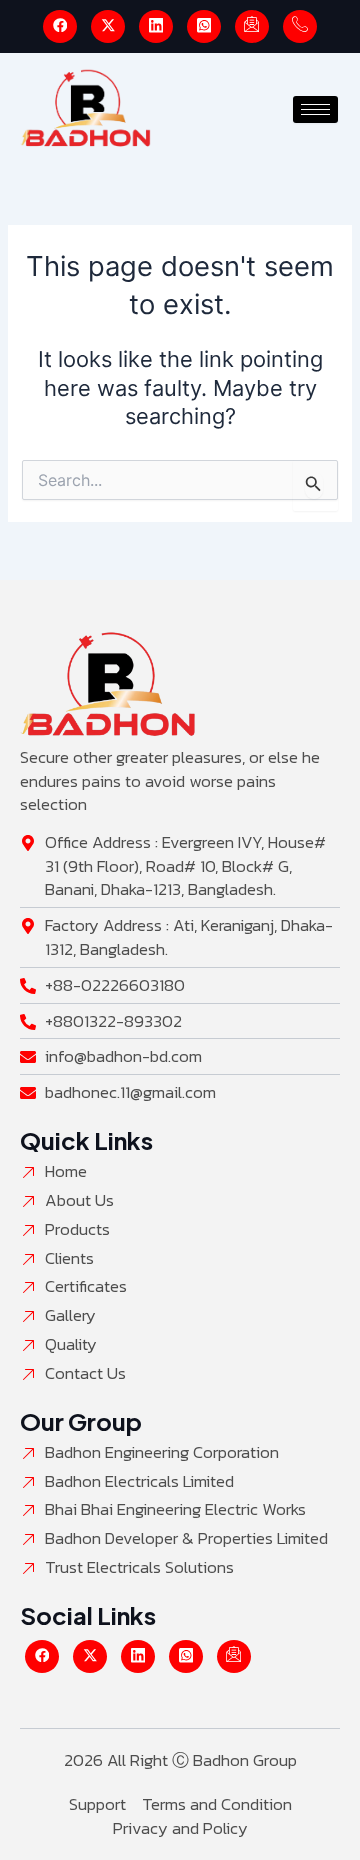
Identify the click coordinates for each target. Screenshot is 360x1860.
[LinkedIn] (156, 26)
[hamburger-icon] (315, 109)
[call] (300, 26)
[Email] (252, 26)
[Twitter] (108, 26)
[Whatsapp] (204, 26)
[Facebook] (60, 26)
